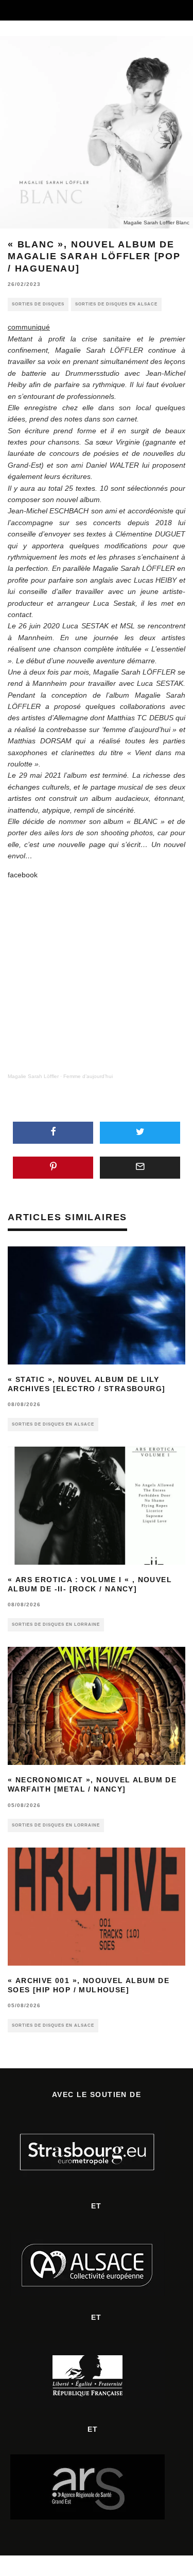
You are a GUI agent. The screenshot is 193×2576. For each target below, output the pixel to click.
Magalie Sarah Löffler (33, 1076)
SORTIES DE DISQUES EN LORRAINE (56, 1625)
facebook (23, 875)
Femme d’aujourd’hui (88, 1076)
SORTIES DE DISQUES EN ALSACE (116, 304)
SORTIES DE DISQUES (38, 304)
